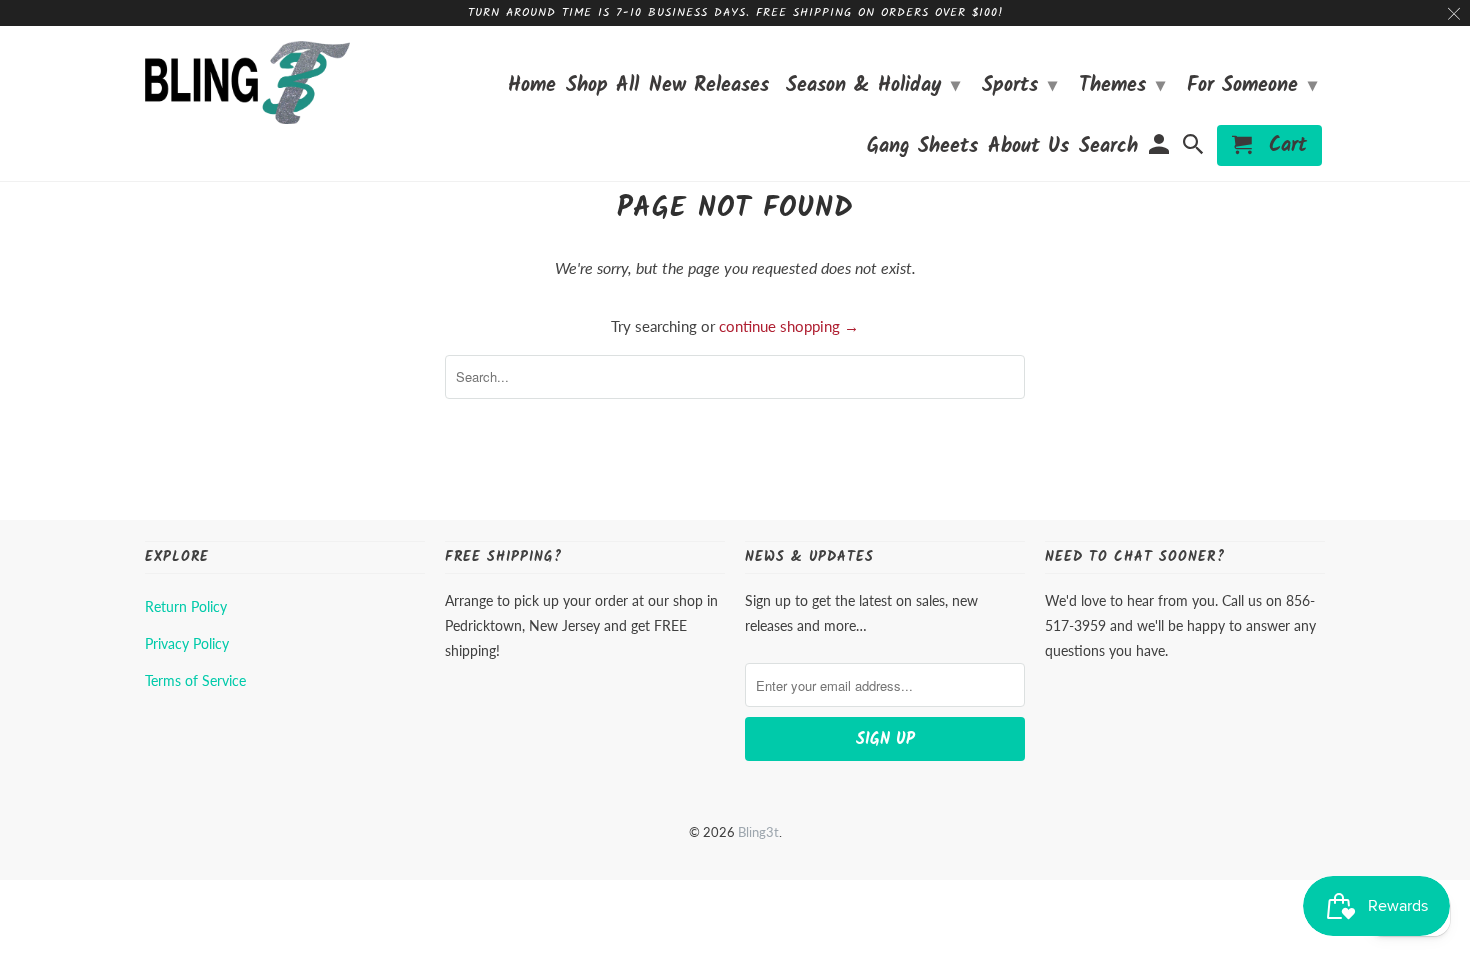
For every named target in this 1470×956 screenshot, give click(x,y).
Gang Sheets (922, 149)
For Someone (1252, 86)
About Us (1028, 149)
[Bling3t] (247, 83)
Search (1108, 149)
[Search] (1195, 149)
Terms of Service (195, 680)
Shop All (602, 88)
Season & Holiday (873, 86)
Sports (1019, 86)
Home (532, 88)
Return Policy (186, 606)
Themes (1122, 86)
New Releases (709, 88)
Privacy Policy (187, 643)
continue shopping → (789, 326)
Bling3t (758, 832)
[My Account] (1160, 149)
